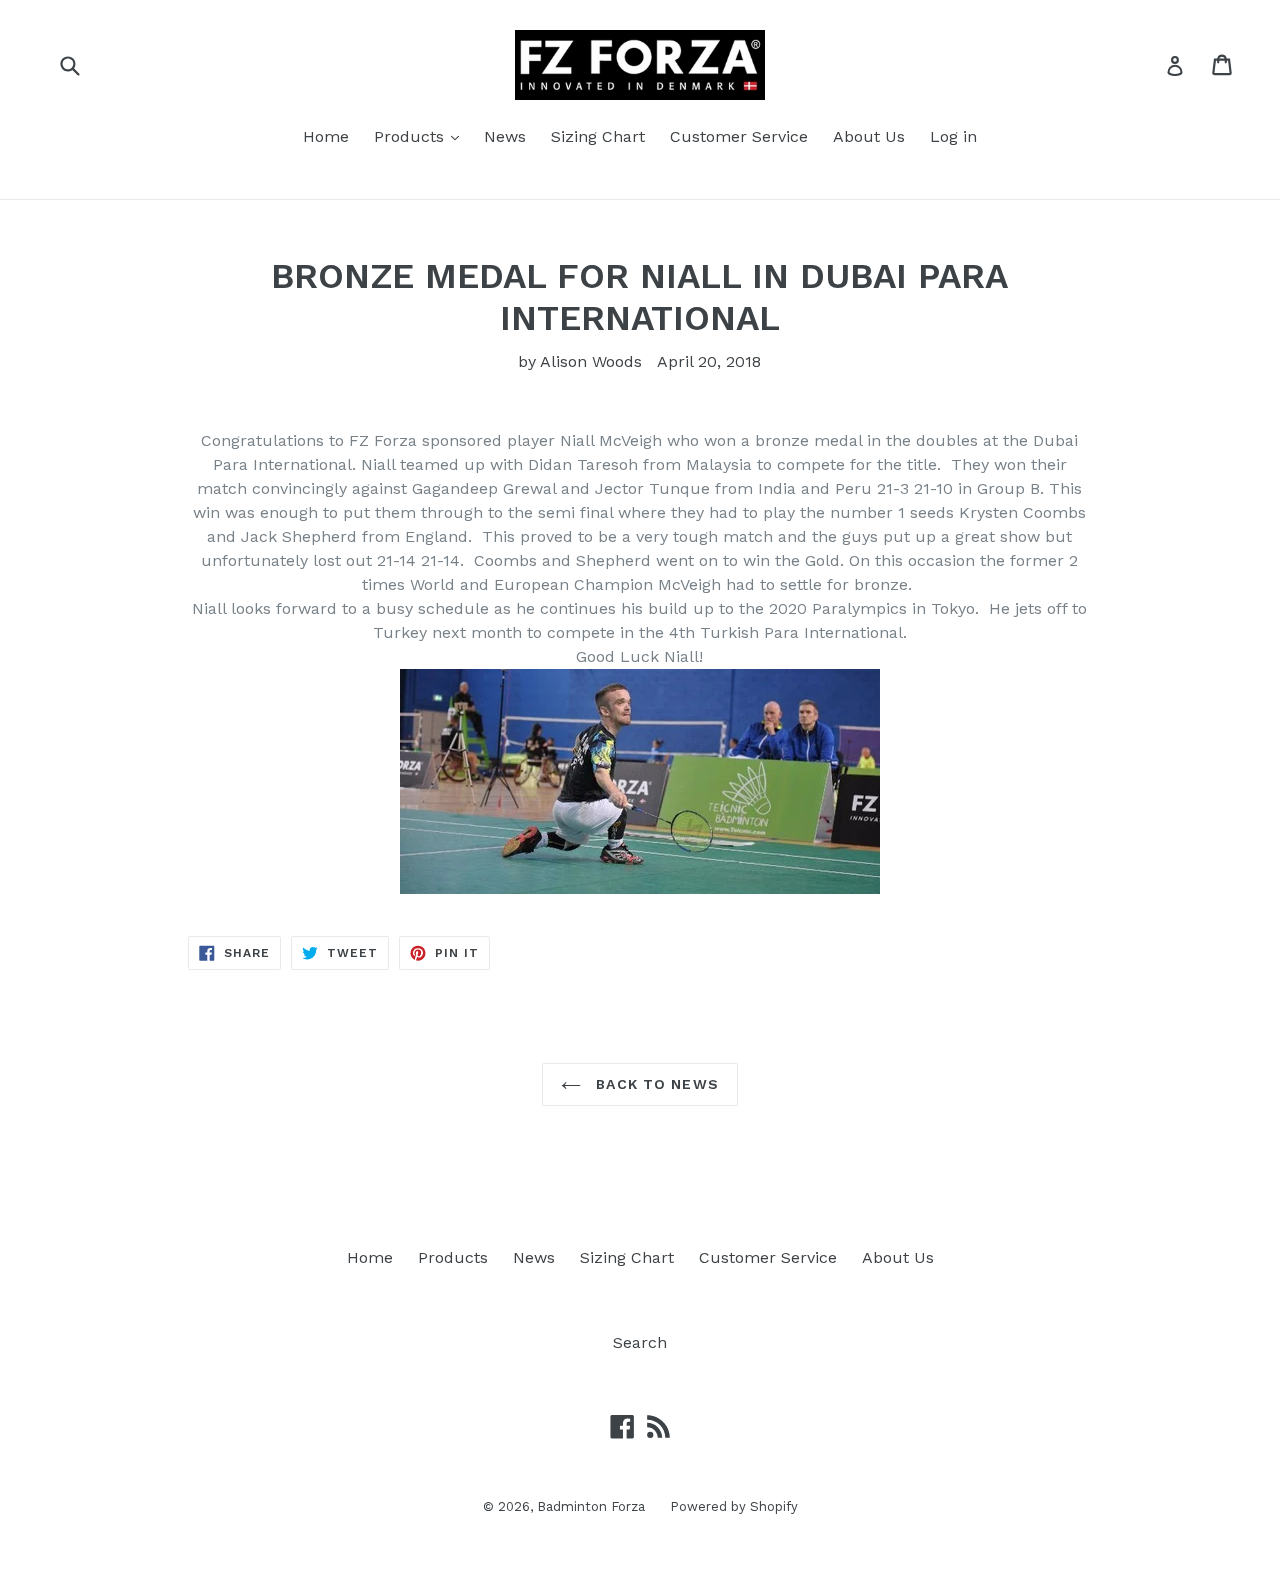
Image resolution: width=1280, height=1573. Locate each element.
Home (326, 136)
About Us (869, 136)
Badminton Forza (591, 1506)
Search (640, 1342)
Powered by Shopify (734, 1506)
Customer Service (739, 136)
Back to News (655, 1084)
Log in (953, 136)
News (505, 136)
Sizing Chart (598, 136)
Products (411, 136)
